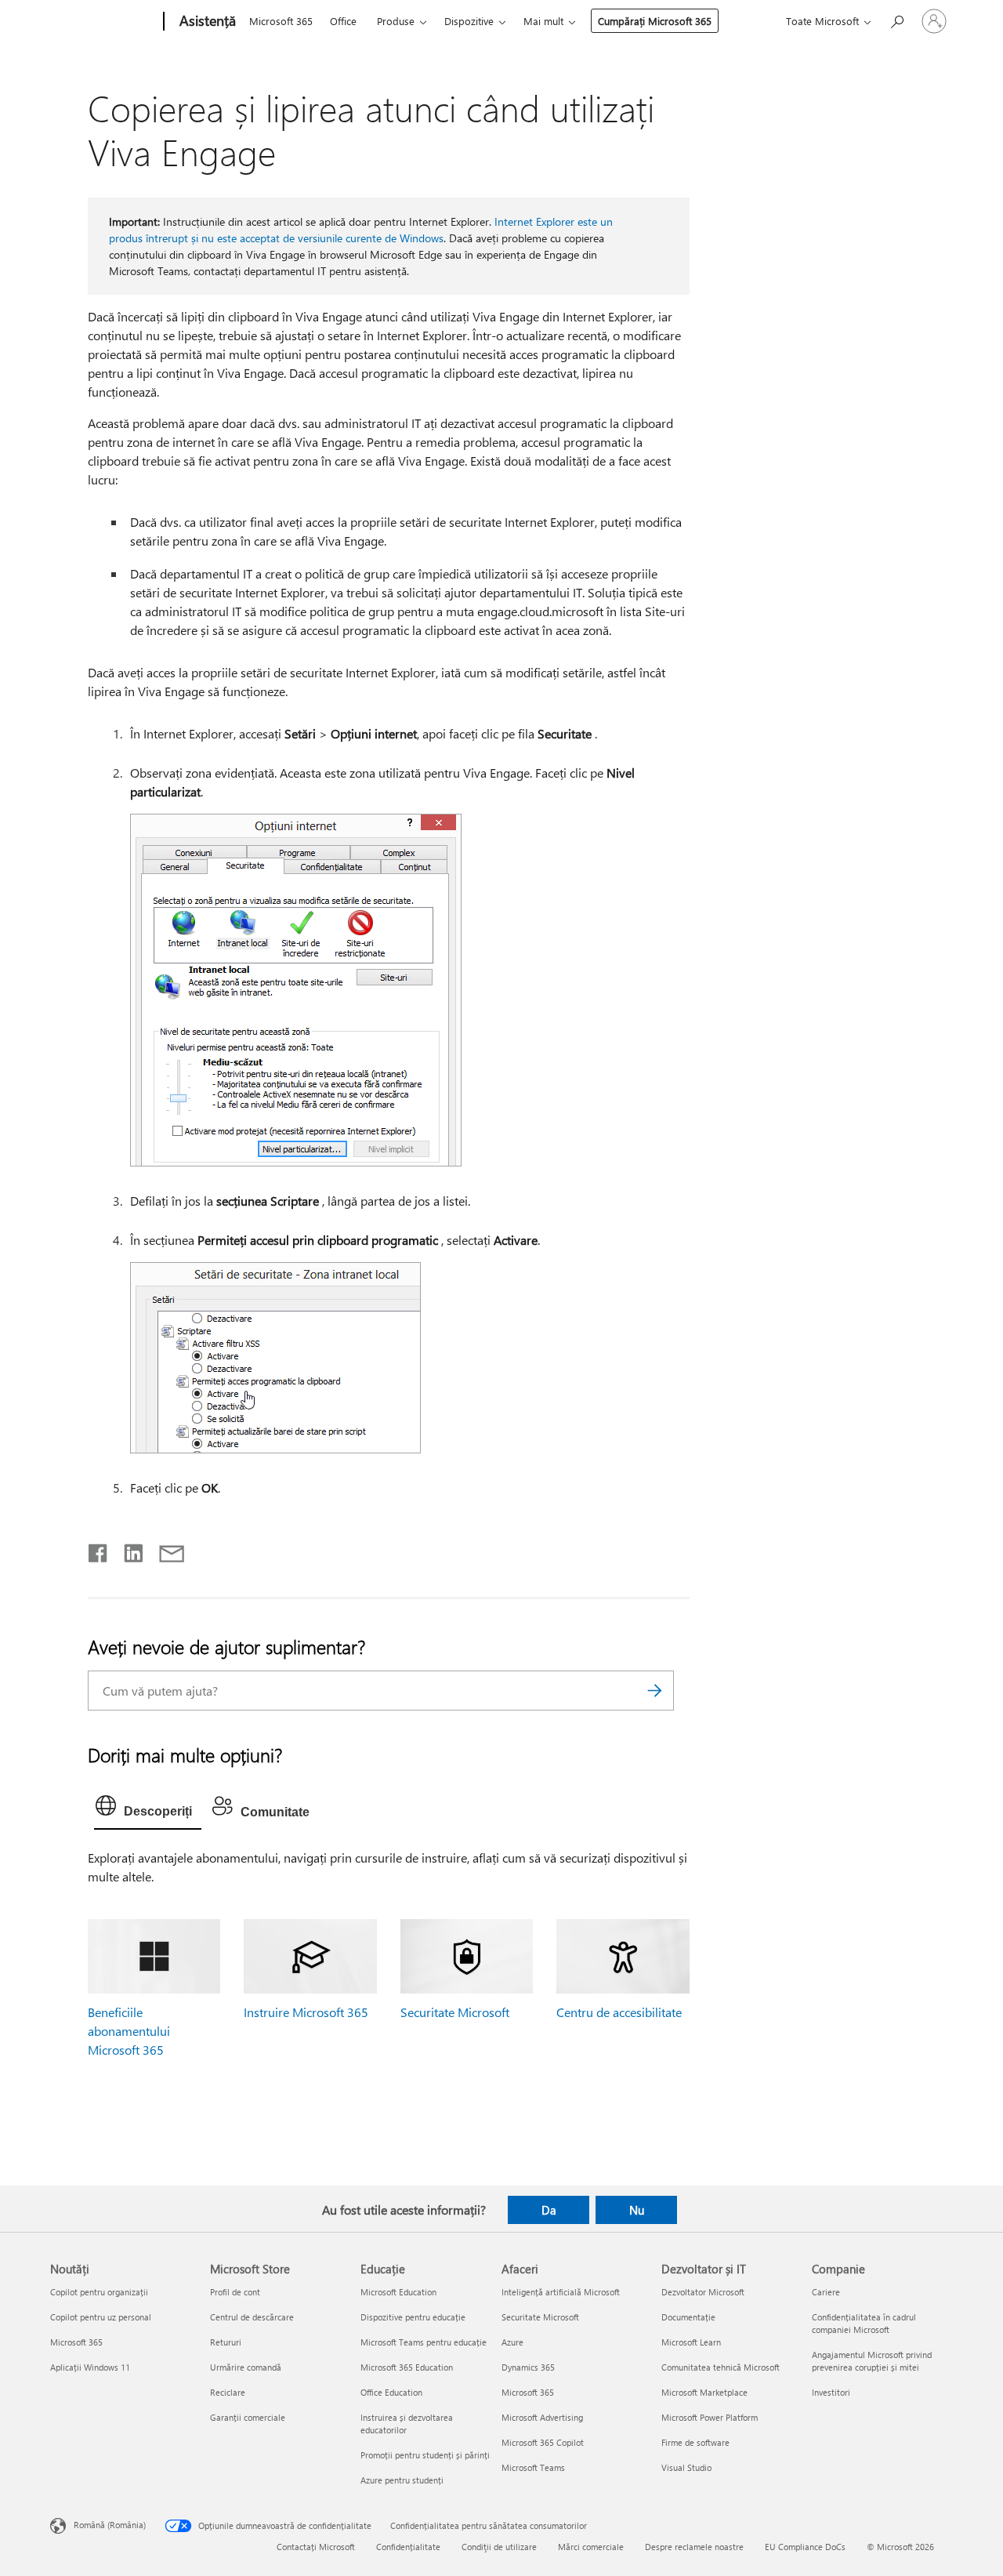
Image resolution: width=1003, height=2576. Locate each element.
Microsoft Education (398, 2292)
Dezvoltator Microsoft (703, 2292)
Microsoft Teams (533, 2467)
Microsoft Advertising (542, 2417)
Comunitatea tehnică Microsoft (721, 2367)
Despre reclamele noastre (694, 2547)
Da (549, 2210)
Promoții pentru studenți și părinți (425, 2455)
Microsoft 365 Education (407, 2367)
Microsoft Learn (691, 2342)
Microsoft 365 (281, 21)
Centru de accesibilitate (619, 2012)
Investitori (831, 2392)
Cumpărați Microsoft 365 (655, 21)
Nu (637, 2210)
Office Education (391, 2392)
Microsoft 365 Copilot (543, 2442)
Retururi (226, 2342)
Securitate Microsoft (455, 2012)
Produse (396, 21)
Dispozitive (469, 21)
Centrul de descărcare (252, 2317)
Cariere (826, 2292)
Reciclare (228, 2392)
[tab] (148, 1809)
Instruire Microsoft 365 (306, 2012)
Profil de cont (235, 2292)
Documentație (688, 2317)
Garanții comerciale (248, 2417)
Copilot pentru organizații (99, 2292)
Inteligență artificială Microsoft (561, 2292)
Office (343, 21)
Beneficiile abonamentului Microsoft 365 (129, 2031)
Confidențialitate (408, 2547)
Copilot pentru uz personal (101, 2317)
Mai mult (543, 21)
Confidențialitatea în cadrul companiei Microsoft (864, 2323)
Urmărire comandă (246, 2367)
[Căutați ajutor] (896, 20)
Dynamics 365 (528, 2367)
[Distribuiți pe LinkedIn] (127, 1550)
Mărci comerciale (591, 2547)
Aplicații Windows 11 (90, 2367)
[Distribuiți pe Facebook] (99, 1550)
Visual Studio (686, 2467)
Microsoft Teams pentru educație (424, 2342)
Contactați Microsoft (316, 2547)
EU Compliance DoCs (805, 2547)
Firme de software (695, 2442)
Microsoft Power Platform (710, 2417)
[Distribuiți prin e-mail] (165, 1550)
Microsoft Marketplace (704, 2392)
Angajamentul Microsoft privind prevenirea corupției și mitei (872, 2361)
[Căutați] (654, 1691)
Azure (512, 2342)
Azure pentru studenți (402, 2480)
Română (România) (110, 2524)
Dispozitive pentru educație (413, 2317)
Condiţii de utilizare (499, 2547)
